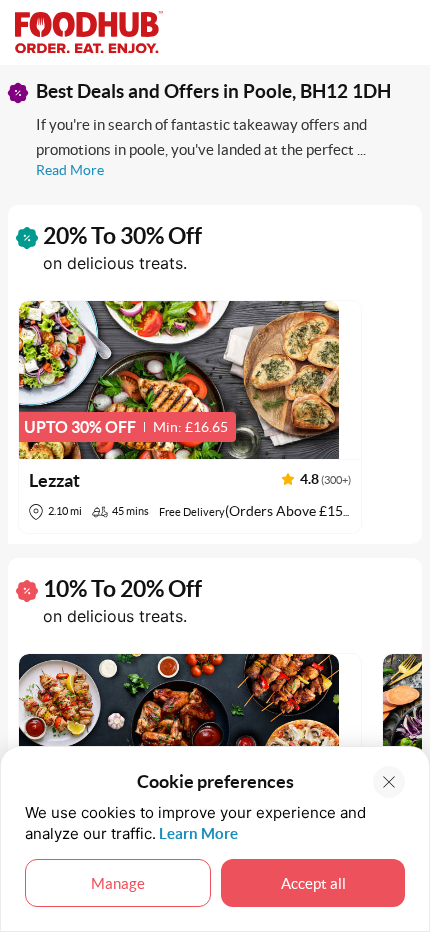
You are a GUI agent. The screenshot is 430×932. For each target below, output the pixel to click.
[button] (190, 417)
